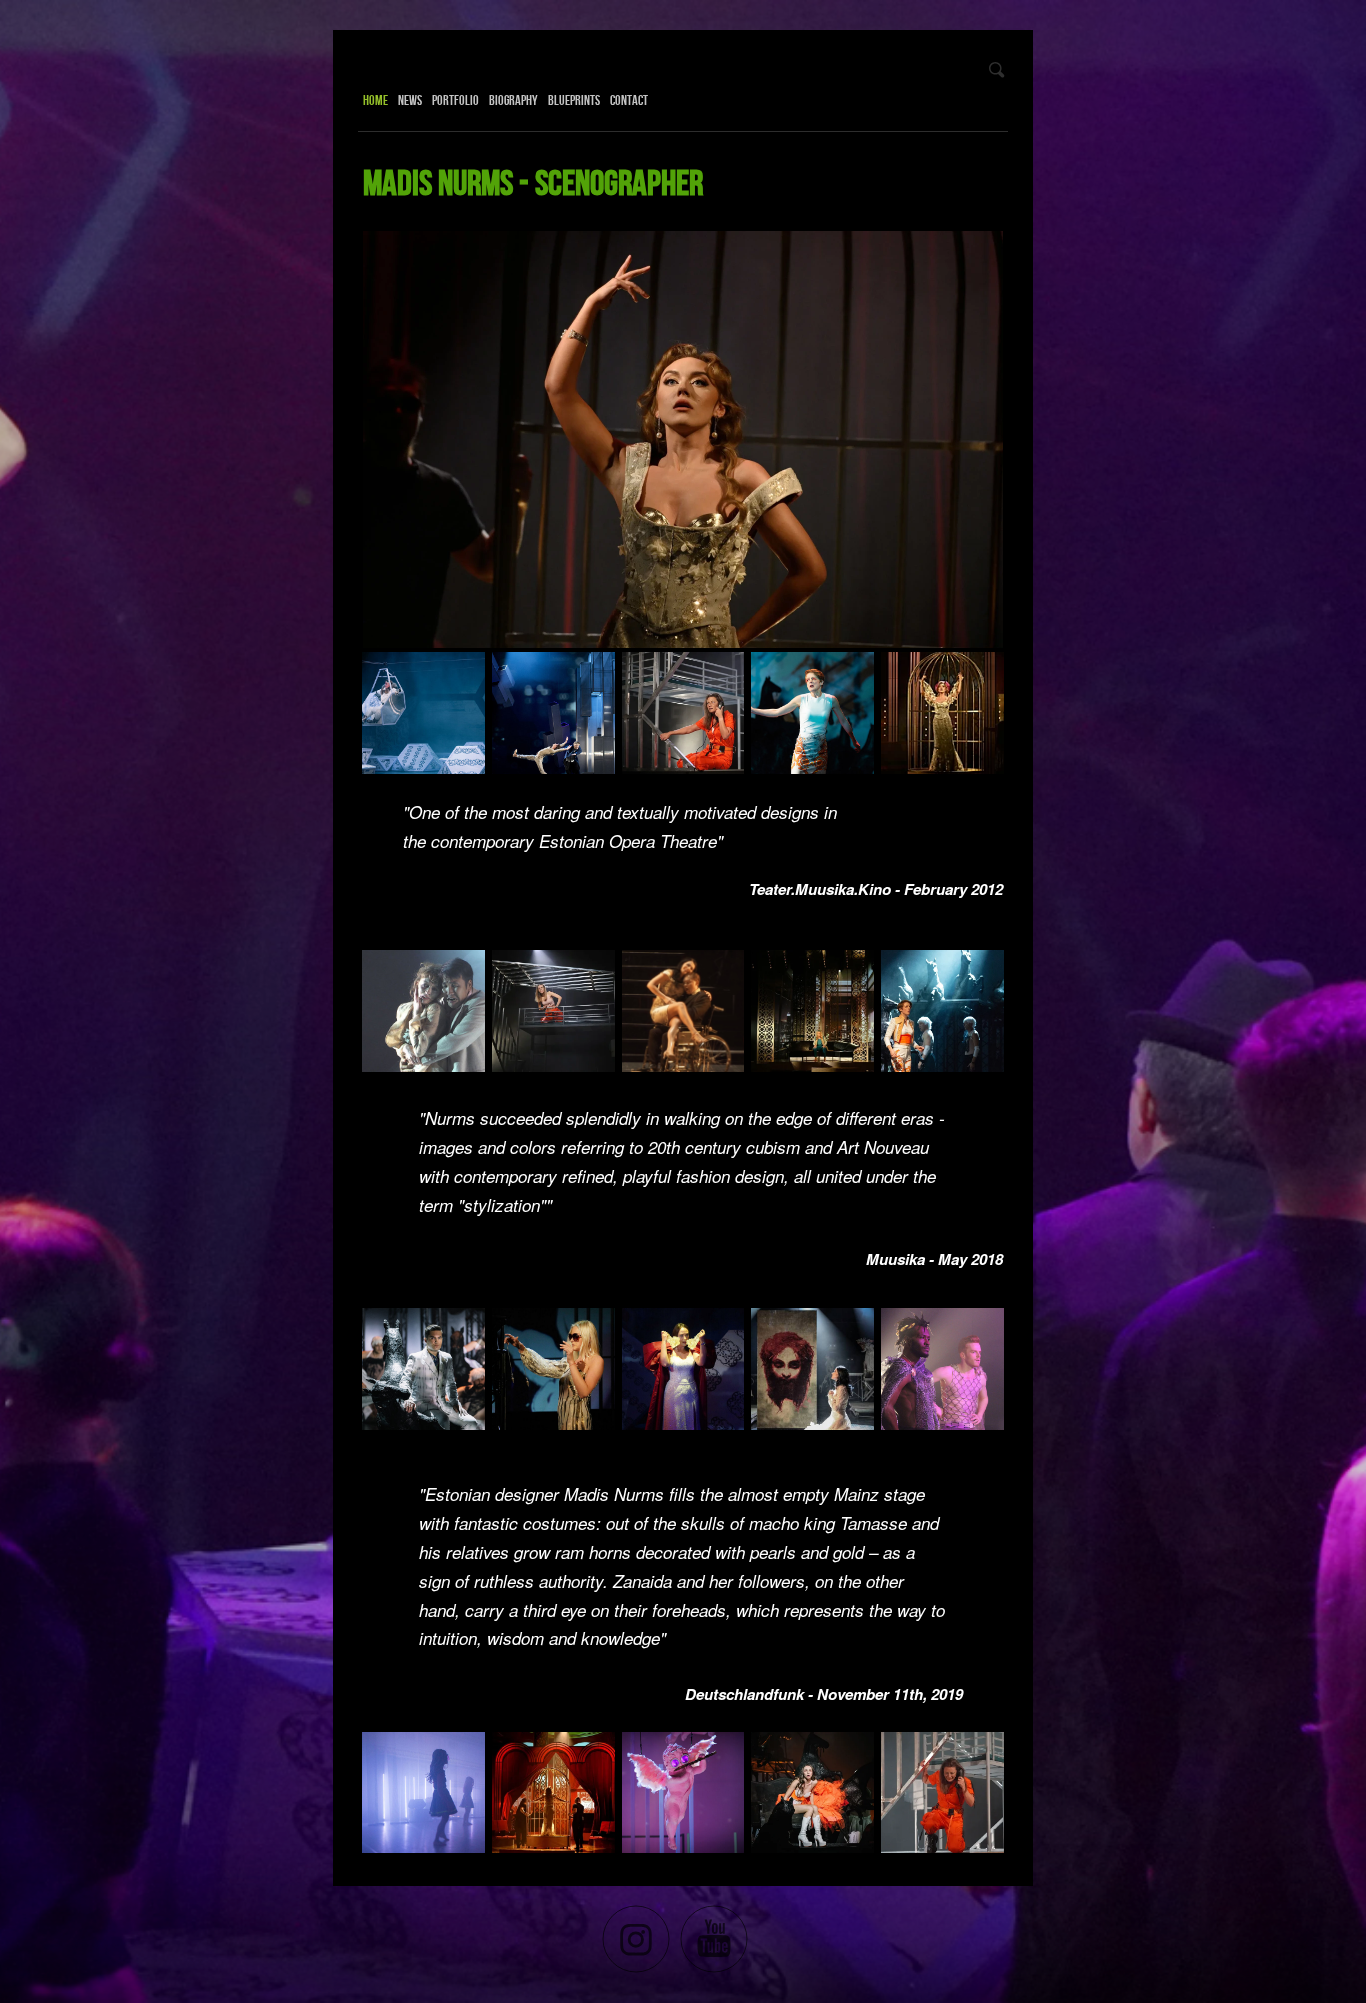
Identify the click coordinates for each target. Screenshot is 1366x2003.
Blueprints (574, 100)
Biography (513, 100)
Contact (629, 100)
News (410, 100)
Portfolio (455, 100)
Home (375, 100)
